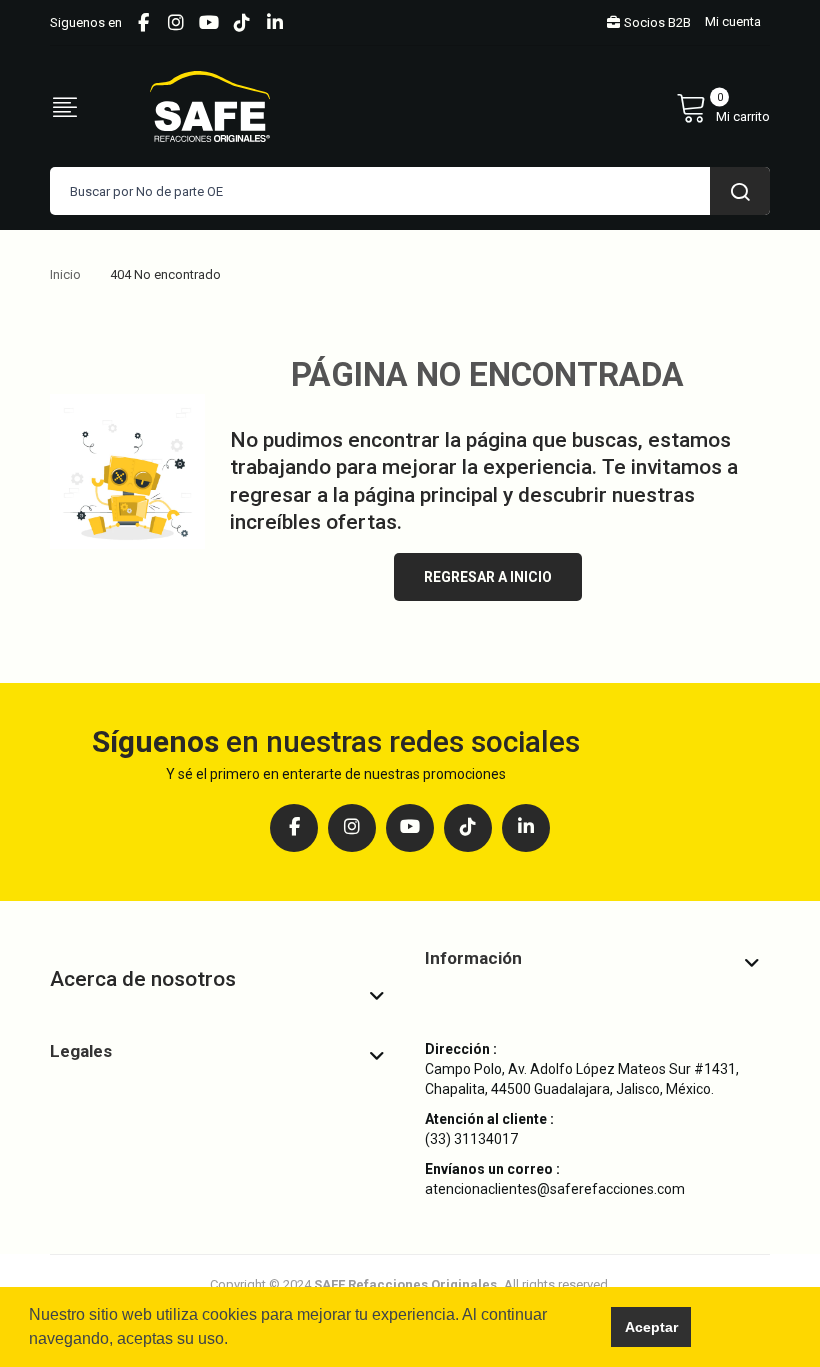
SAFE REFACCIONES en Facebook (143, 23)
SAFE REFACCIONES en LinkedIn (275, 23)
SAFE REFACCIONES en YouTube (209, 23)
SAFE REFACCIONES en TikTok (242, 23)
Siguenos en (86, 22)
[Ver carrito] (723, 107)
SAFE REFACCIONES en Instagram (176, 23)
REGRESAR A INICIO (488, 577)
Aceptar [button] (651, 1327)
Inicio (65, 274)
